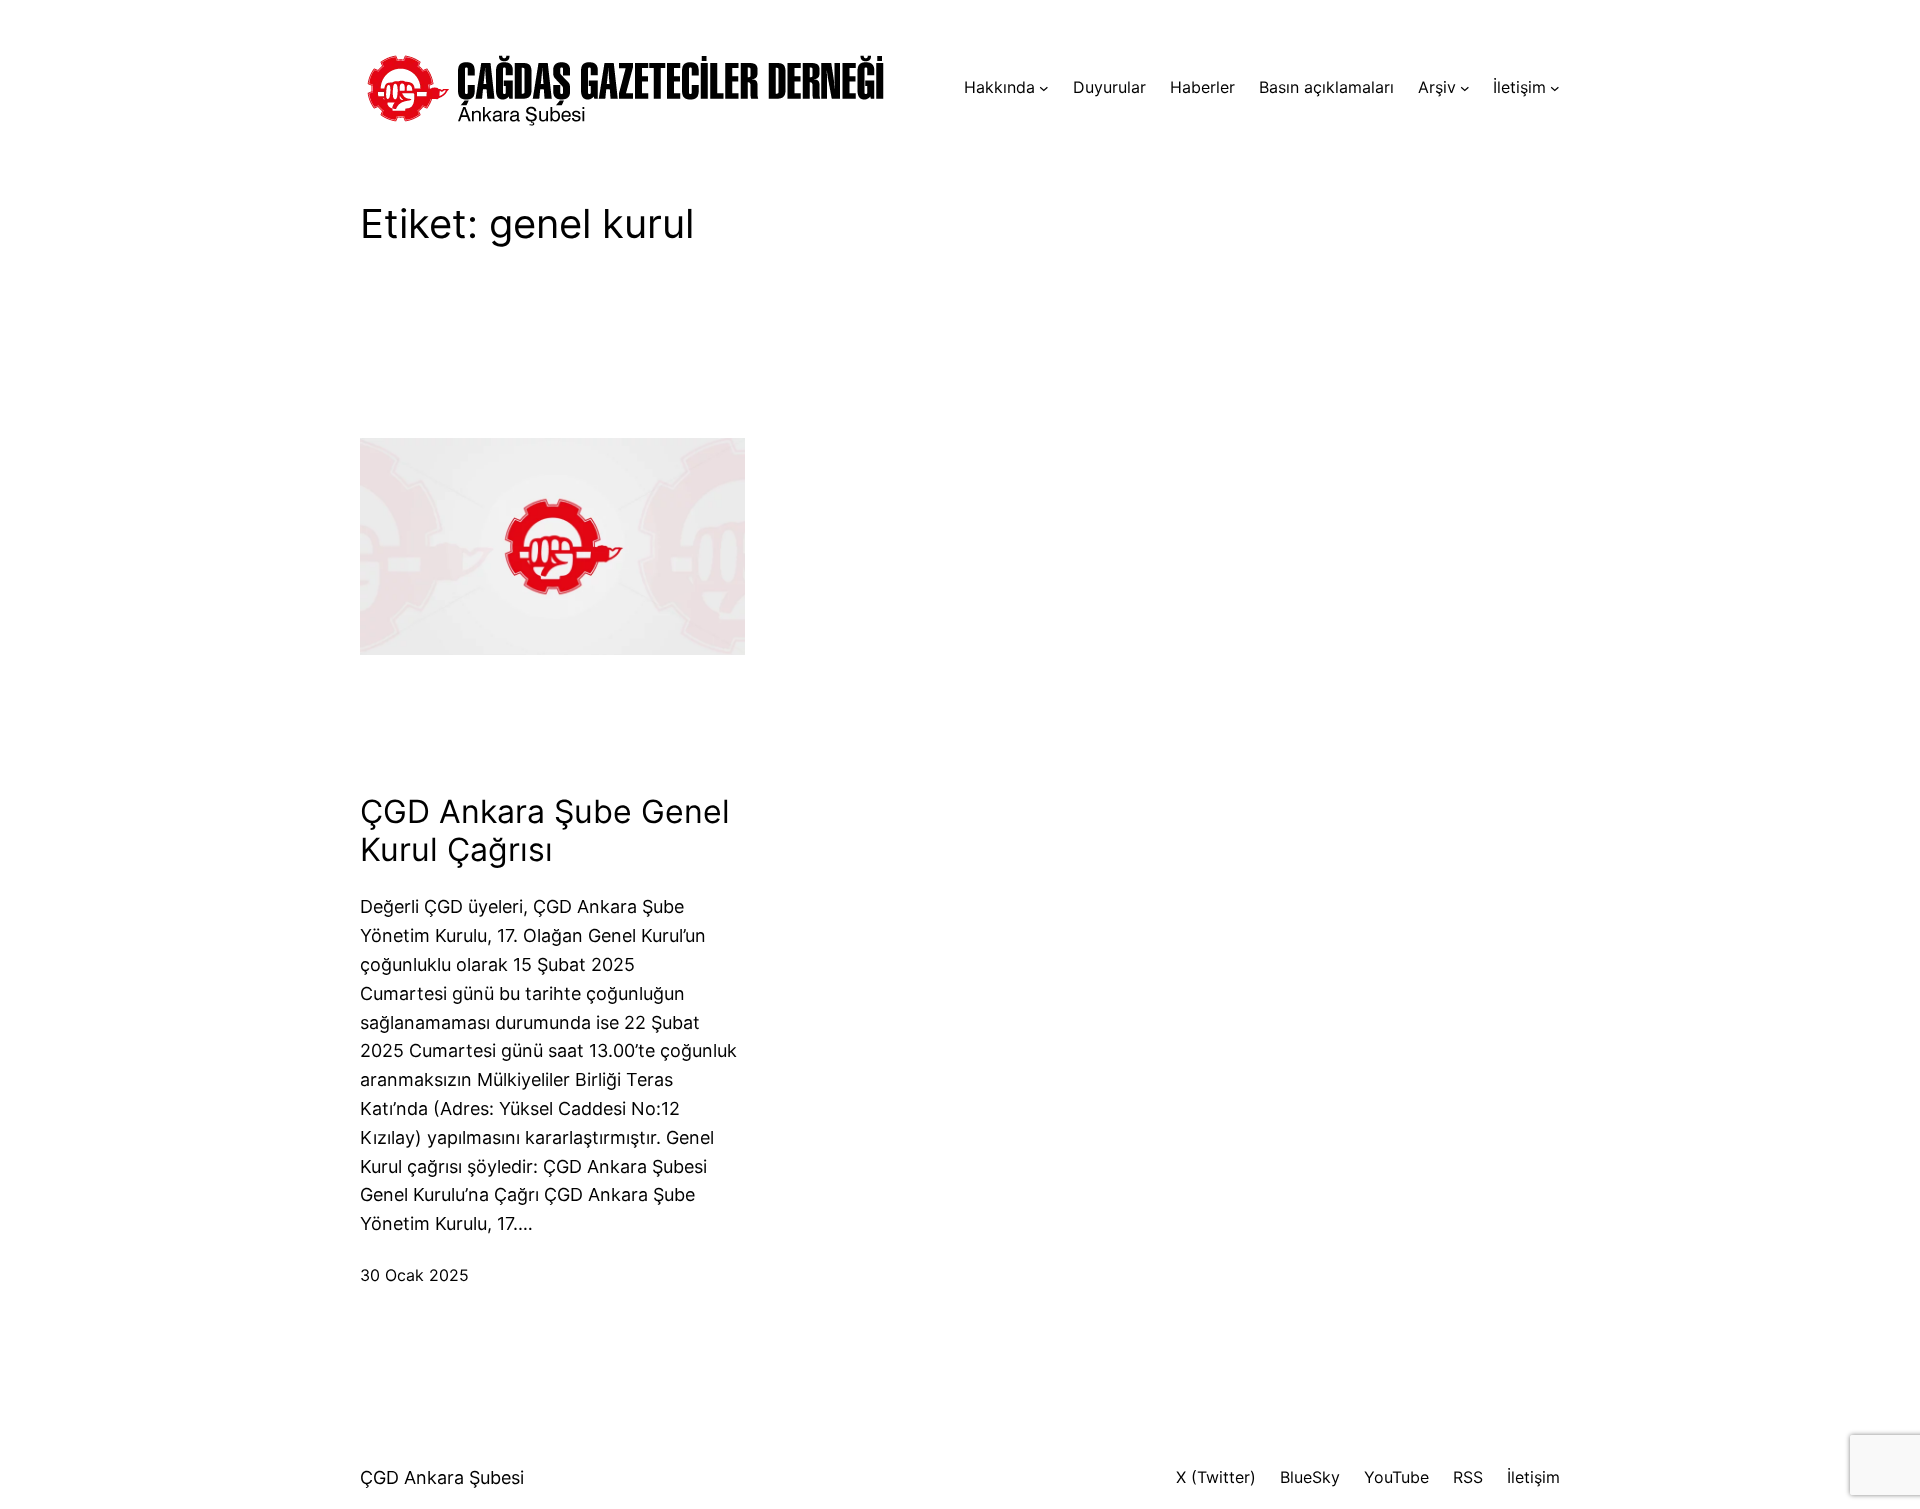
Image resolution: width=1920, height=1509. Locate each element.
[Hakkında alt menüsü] (1044, 88)
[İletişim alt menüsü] (1555, 88)
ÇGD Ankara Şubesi (442, 1477)
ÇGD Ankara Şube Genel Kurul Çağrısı (545, 831)
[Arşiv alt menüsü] (1465, 88)
